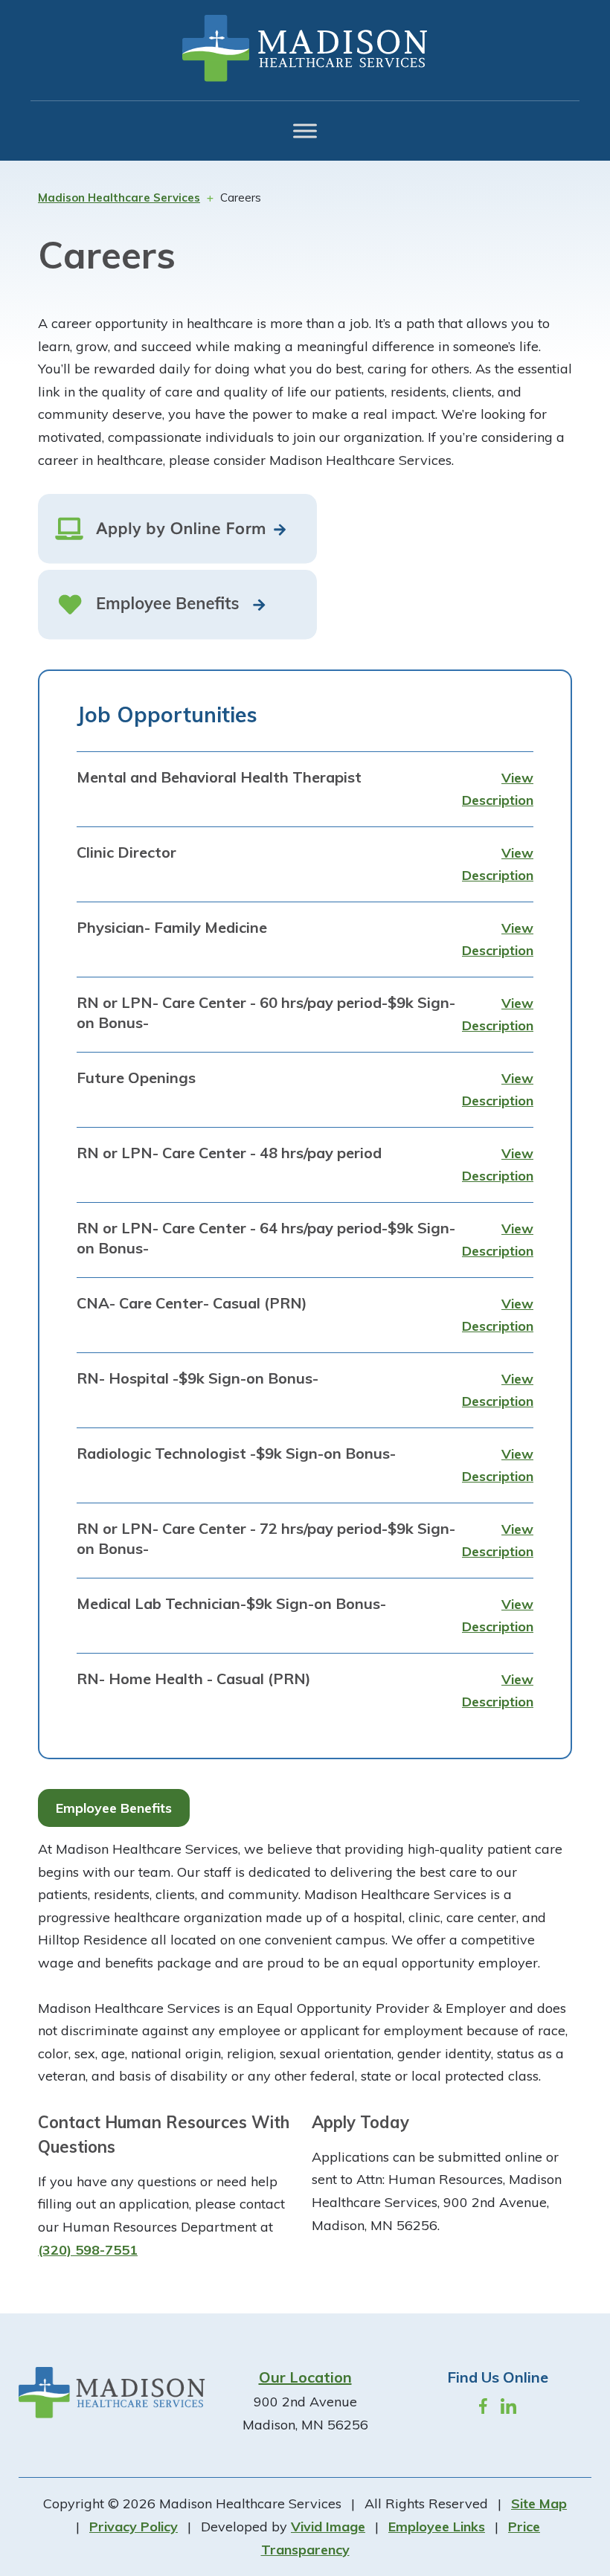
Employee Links (437, 2527)
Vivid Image (328, 2527)
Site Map (539, 2503)
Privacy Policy (134, 2527)
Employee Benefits (114, 1808)
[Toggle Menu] (305, 131)
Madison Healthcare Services (305, 48)
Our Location (305, 2377)
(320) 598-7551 (88, 2250)
